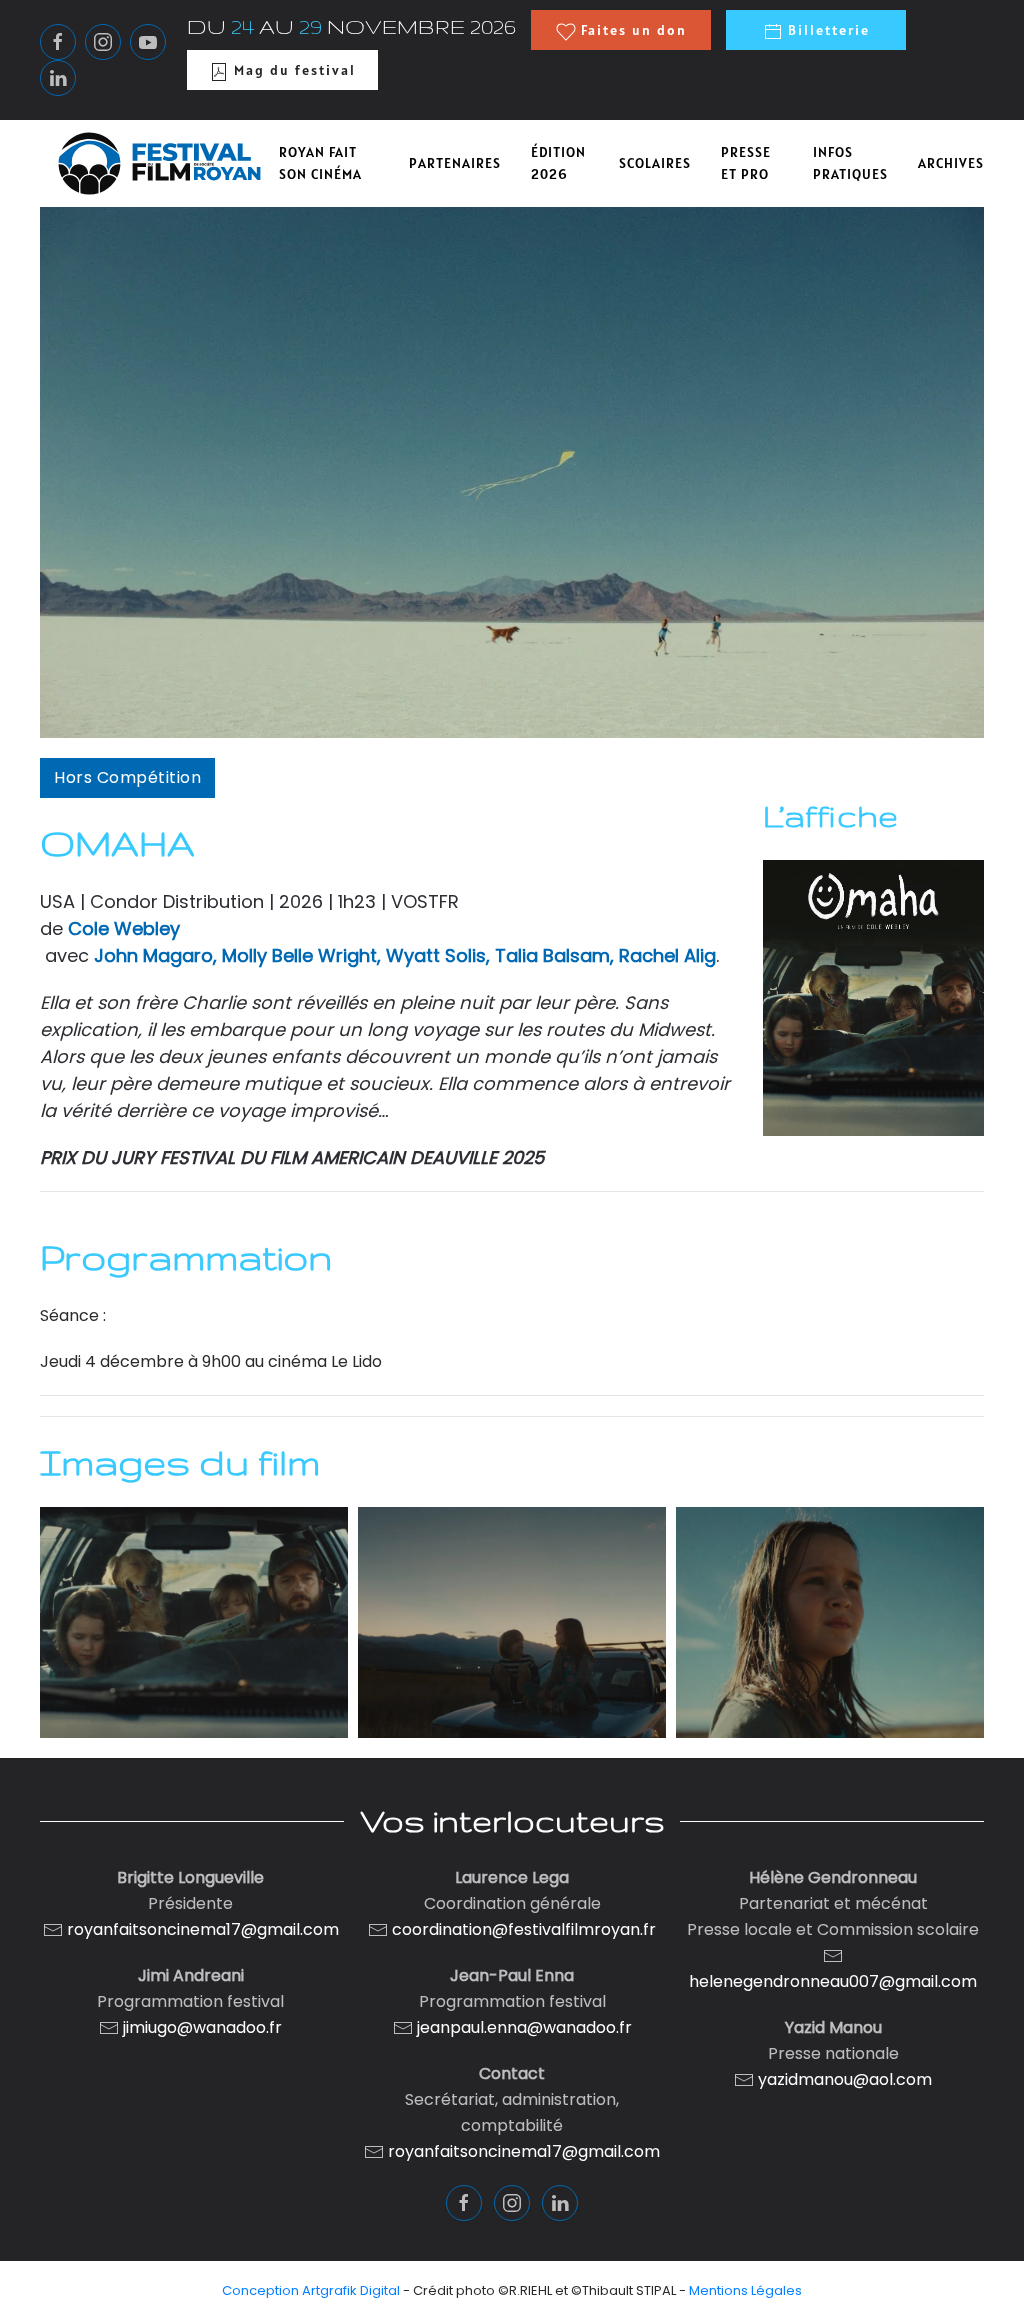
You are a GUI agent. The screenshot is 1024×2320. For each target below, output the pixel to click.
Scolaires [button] (655, 163)
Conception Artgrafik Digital (311, 2290)
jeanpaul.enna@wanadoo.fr (522, 2027)
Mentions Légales (745, 2290)
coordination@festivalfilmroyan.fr (524, 1929)
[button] (194, 1622)
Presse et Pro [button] (746, 163)
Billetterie (826, 30)
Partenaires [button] (455, 163)
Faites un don (631, 30)
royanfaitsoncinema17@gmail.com (203, 1929)
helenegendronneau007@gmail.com (833, 1981)
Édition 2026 (558, 163)
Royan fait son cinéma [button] (320, 163)
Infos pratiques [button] (850, 163)
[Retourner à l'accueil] (159, 163)
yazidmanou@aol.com (845, 2079)
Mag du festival (292, 70)
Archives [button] (951, 163)
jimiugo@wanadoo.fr (202, 2027)
